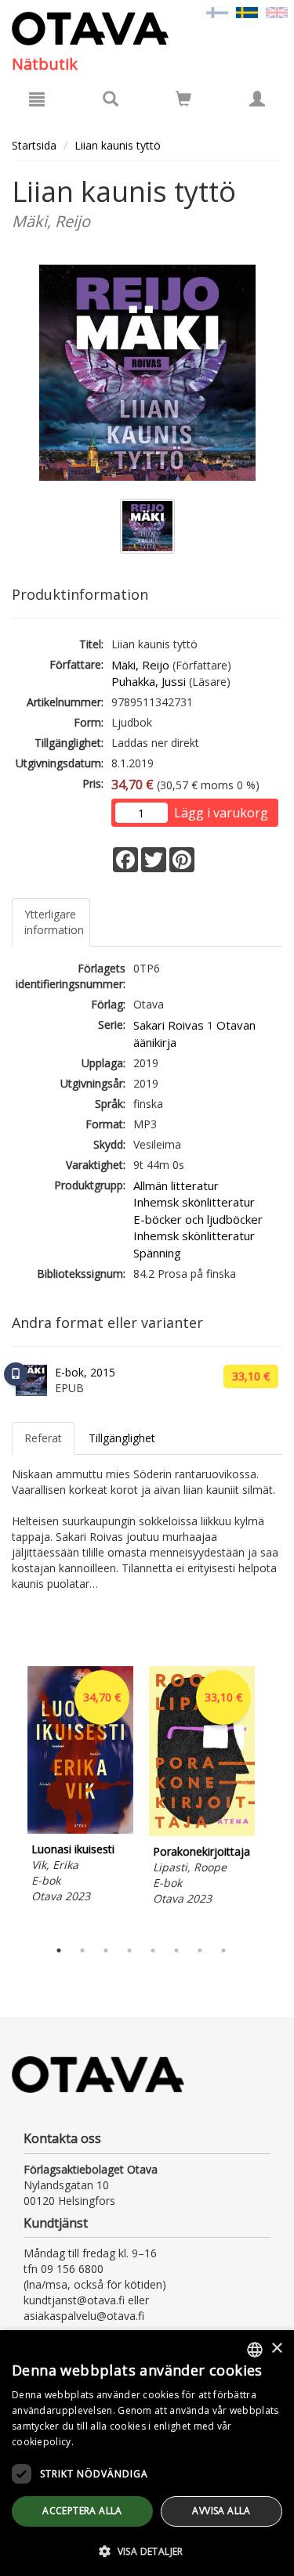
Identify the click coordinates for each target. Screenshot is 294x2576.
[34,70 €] (80, 1829)
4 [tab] (129, 1950)
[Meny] (37, 99)
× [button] (276, 2349)
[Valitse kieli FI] (217, 11)
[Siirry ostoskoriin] (183, 99)
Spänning (157, 1253)
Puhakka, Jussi (149, 681)
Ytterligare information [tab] (54, 922)
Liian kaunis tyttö (118, 145)
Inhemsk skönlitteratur (194, 1202)
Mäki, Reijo (140, 665)
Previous (8, 1799)
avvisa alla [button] (221, 2511)
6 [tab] (176, 1950)
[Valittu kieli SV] (247, 11)
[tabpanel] (80, 1787)
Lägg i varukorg (221, 813)
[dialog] (147, 2453)
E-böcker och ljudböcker (198, 1219)
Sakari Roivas (169, 1025)
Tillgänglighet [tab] (122, 1438)
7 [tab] (200, 1950)
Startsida (34, 145)
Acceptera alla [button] (82, 2511)
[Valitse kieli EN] (277, 11)
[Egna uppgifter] (257, 99)
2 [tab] (82, 1950)
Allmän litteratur (176, 1185)
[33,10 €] (202, 1832)
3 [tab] (106, 1950)
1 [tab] (59, 1950)
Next (274, 1799)
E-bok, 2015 (85, 1372)
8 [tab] (223, 1950)
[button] (147, 2551)
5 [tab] (153, 1950)
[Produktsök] (111, 99)
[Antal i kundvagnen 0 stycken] (183, 101)
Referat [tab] (43, 1438)
